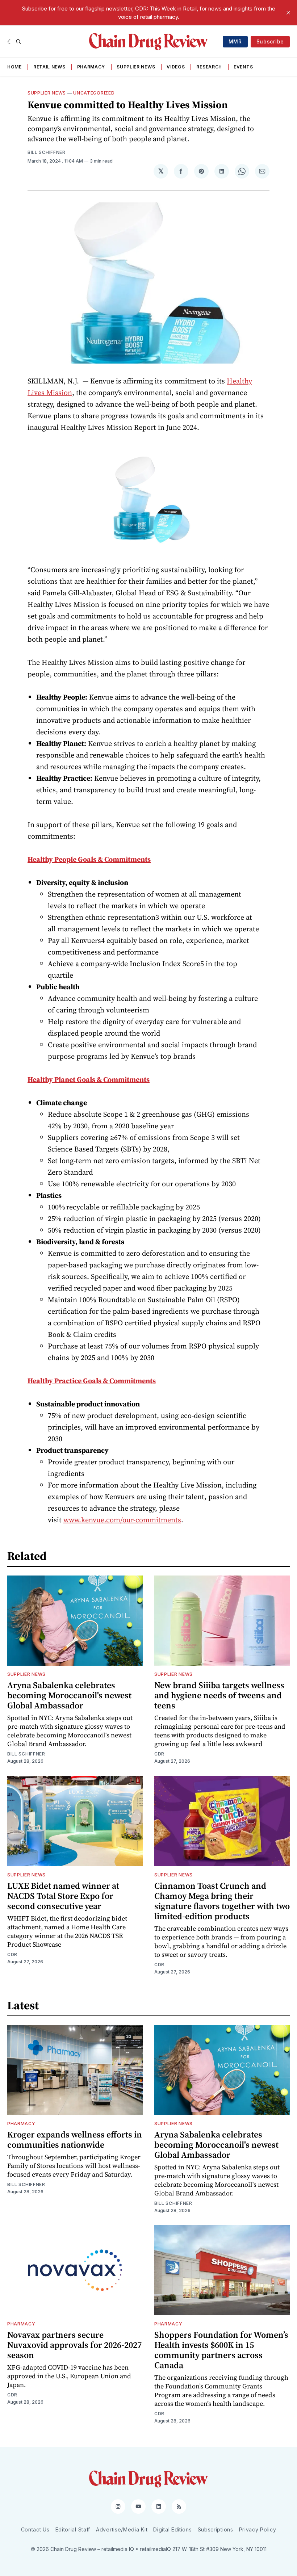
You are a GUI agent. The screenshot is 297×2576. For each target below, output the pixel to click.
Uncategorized (94, 93)
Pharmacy (91, 67)
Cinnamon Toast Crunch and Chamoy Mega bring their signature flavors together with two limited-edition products (222, 1901)
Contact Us (35, 2529)
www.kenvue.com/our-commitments (122, 1520)
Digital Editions (172, 2529)
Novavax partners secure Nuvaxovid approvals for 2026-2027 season (74, 2345)
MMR (235, 41)
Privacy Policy (258, 2529)
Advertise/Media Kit (122, 2529)
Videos (176, 67)
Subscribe (270, 41)
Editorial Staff (73, 2529)
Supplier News (136, 67)
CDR (159, 1754)
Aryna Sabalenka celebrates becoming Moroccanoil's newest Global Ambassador (69, 1695)
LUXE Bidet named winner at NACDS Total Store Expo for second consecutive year (63, 1896)
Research (209, 67)
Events (243, 67)
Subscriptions (216, 2529)
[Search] (18, 42)
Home (14, 67)
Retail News (49, 67)
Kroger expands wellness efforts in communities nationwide (75, 2139)
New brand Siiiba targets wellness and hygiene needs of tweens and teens (219, 1695)
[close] (288, 13)
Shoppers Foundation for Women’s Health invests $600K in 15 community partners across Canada (221, 2350)
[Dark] (10, 42)
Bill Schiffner (47, 152)
